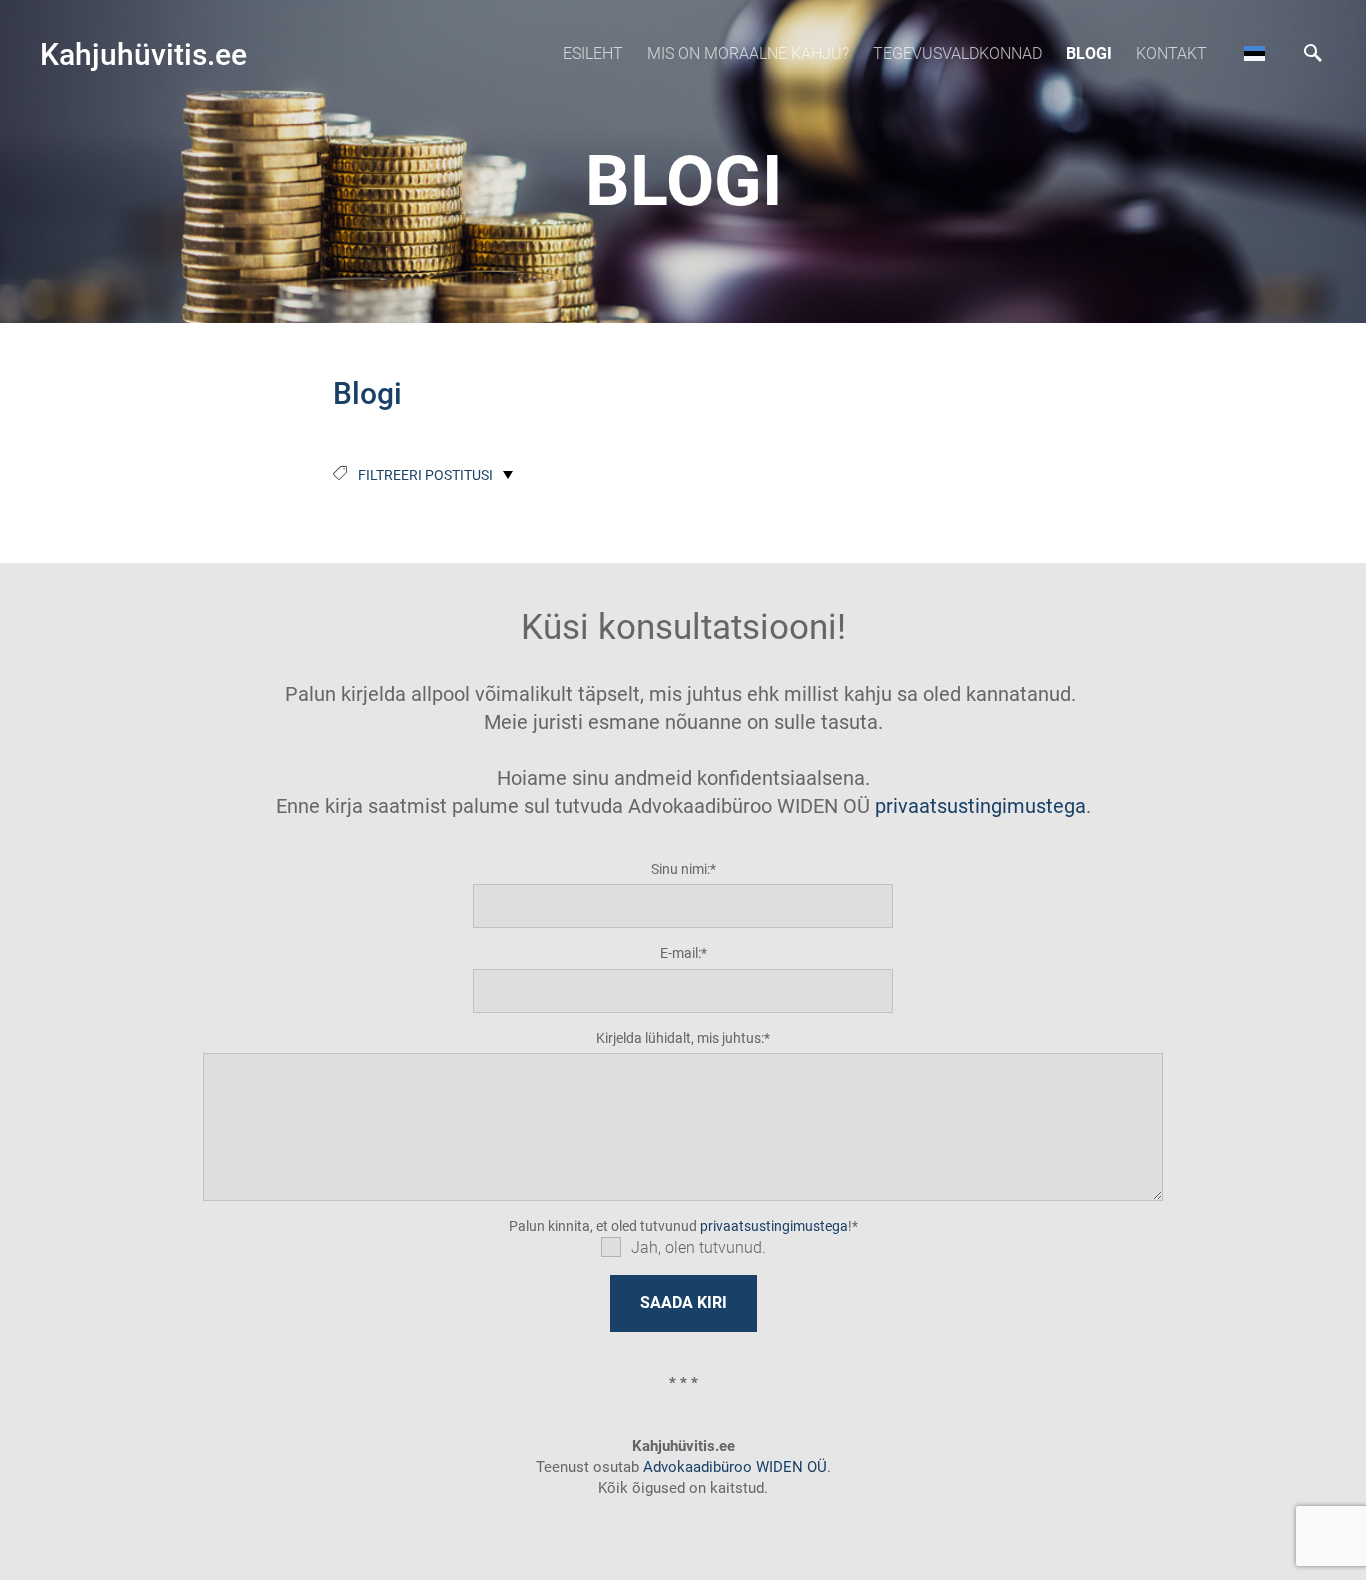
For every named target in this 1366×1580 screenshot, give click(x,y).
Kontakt (1171, 53)
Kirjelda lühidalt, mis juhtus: (680, 1038)
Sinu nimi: (680, 869)
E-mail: (680, 953)
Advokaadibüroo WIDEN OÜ (733, 1467)
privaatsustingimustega (980, 806)
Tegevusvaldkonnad (957, 53)
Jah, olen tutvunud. (698, 1247)
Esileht (593, 53)
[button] (1254, 53)
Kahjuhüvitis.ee (143, 54)
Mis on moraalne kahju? (748, 53)
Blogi (1089, 53)
